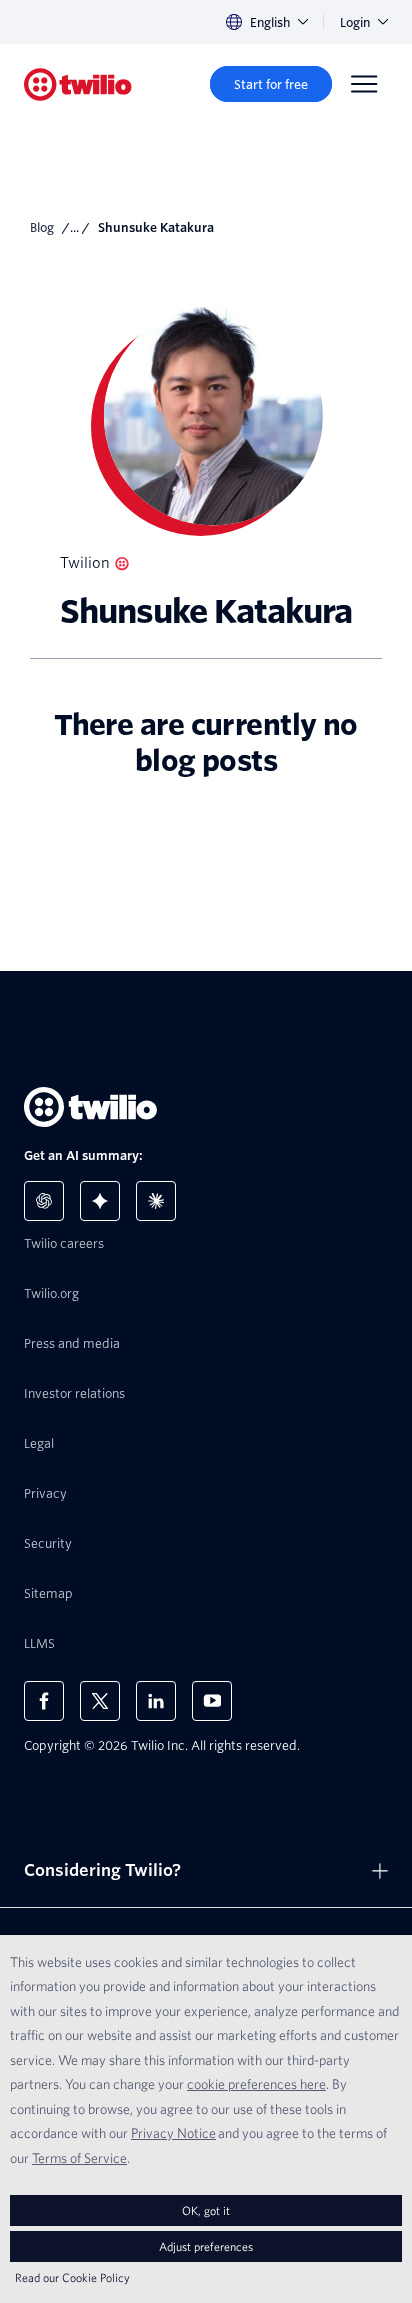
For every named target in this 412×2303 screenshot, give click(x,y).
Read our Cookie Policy (72, 2277)
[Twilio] (78, 84)
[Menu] (364, 84)
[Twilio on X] (100, 1701)
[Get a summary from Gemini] (100, 1201)
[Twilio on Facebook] (44, 1701)
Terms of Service (79, 2158)
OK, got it (206, 2210)
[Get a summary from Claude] (156, 1201)
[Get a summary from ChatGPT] (44, 1201)
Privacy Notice (173, 2133)
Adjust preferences (206, 2246)
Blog (42, 227)
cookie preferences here (256, 2084)
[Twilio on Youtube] (212, 1701)
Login (355, 22)
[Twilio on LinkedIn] (156, 1701)
